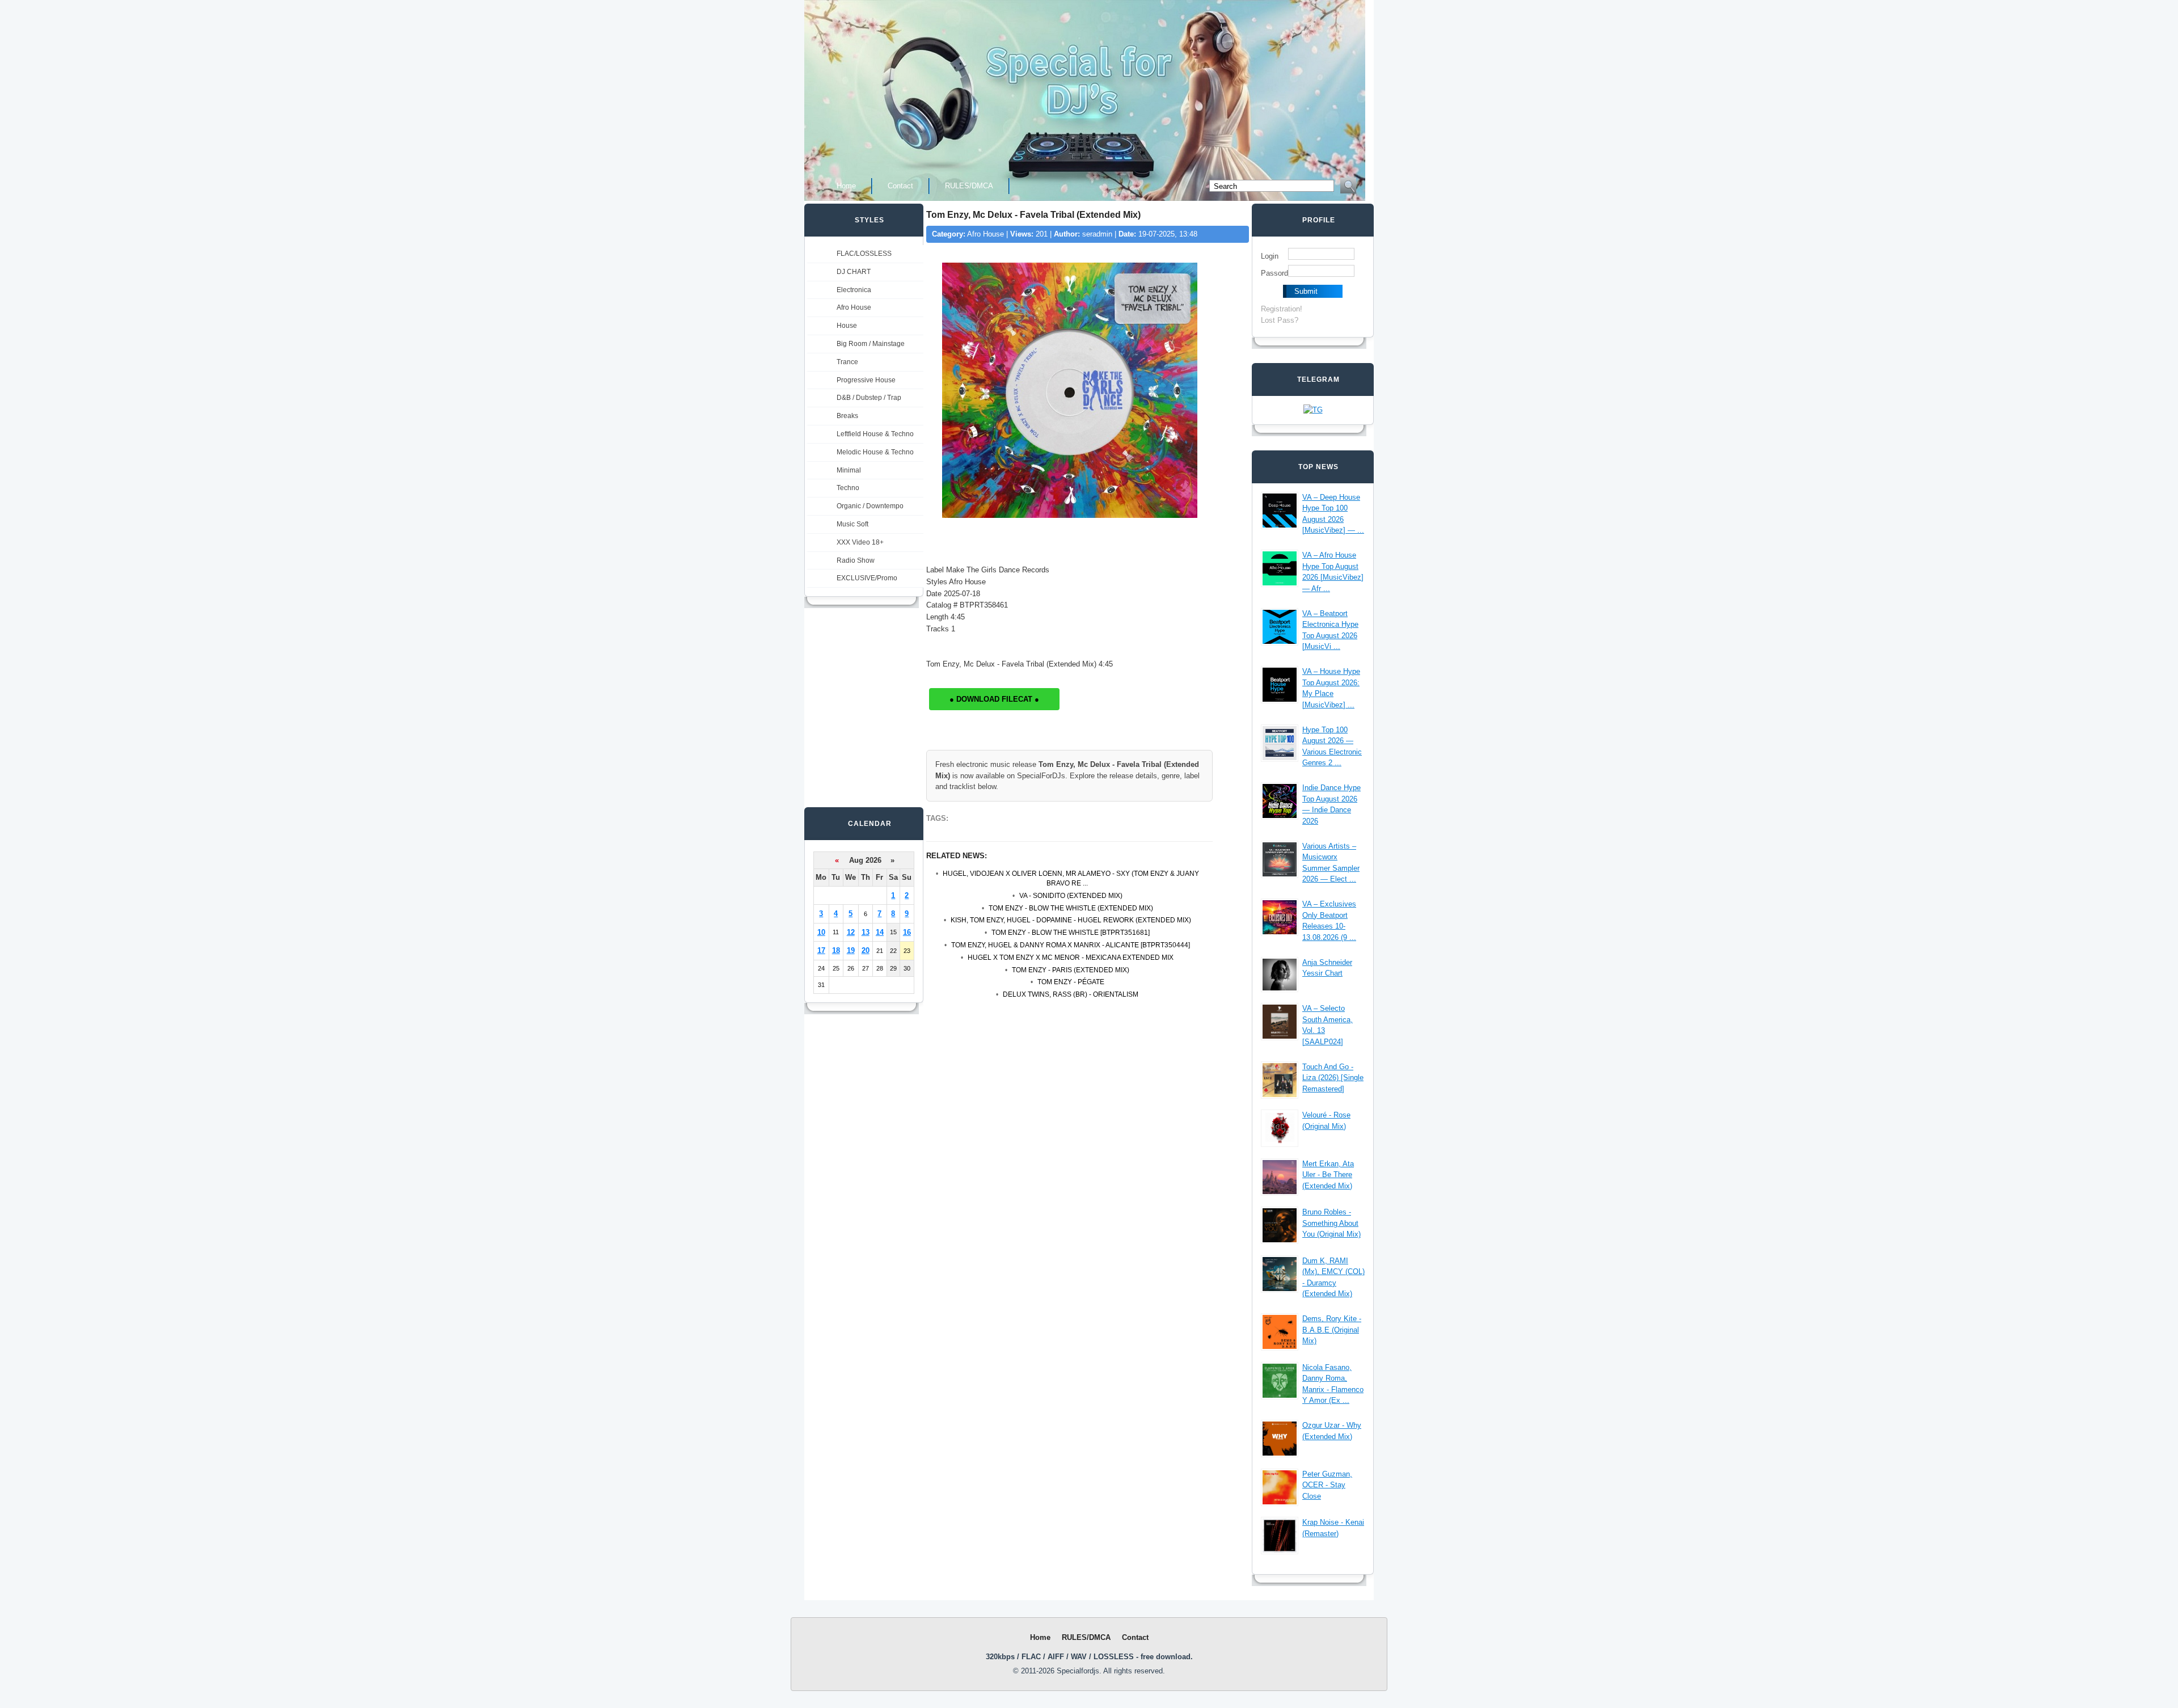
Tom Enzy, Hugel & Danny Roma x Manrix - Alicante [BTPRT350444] (1071, 945)
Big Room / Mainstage (871, 344)
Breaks (847, 416)
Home (846, 186)
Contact (900, 186)
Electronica (854, 290)
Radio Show (856, 560)
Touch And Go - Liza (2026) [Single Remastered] (1333, 1078)
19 (851, 950)
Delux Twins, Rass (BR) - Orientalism (1071, 994)
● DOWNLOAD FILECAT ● (994, 699)
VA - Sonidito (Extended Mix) (1071, 896)
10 (821, 932)
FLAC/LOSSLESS (864, 254)
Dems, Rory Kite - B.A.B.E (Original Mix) (1332, 1330)
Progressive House (866, 380)
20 (866, 950)
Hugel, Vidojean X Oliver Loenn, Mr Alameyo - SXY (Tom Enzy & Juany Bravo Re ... (1071, 878)
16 (907, 932)
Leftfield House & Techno (875, 434)
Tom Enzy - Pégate (1071, 982)
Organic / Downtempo (870, 506)
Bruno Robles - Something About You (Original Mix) (1331, 1223)
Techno (848, 488)
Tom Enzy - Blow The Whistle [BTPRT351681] (1071, 933)
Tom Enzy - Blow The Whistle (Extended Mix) (1071, 908)
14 (880, 932)
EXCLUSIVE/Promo (867, 578)
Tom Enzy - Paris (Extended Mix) (1071, 970)
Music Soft (852, 524)
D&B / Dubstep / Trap (869, 398)
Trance (847, 362)
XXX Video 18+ (860, 542)
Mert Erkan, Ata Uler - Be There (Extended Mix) (1328, 1175)
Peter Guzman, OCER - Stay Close (1327, 1485)
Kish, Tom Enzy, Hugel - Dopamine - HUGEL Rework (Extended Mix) (1071, 920)
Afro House (854, 307)
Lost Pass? (1280, 320)
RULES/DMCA (969, 186)
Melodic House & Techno (875, 452)
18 (836, 950)
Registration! (1282, 309)
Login (1270, 256)
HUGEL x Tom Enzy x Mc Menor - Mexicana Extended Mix (1071, 958)
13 (866, 932)
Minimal (849, 470)
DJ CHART (854, 272)
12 (851, 932)
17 (821, 950)
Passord (1274, 273)
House (847, 326)
